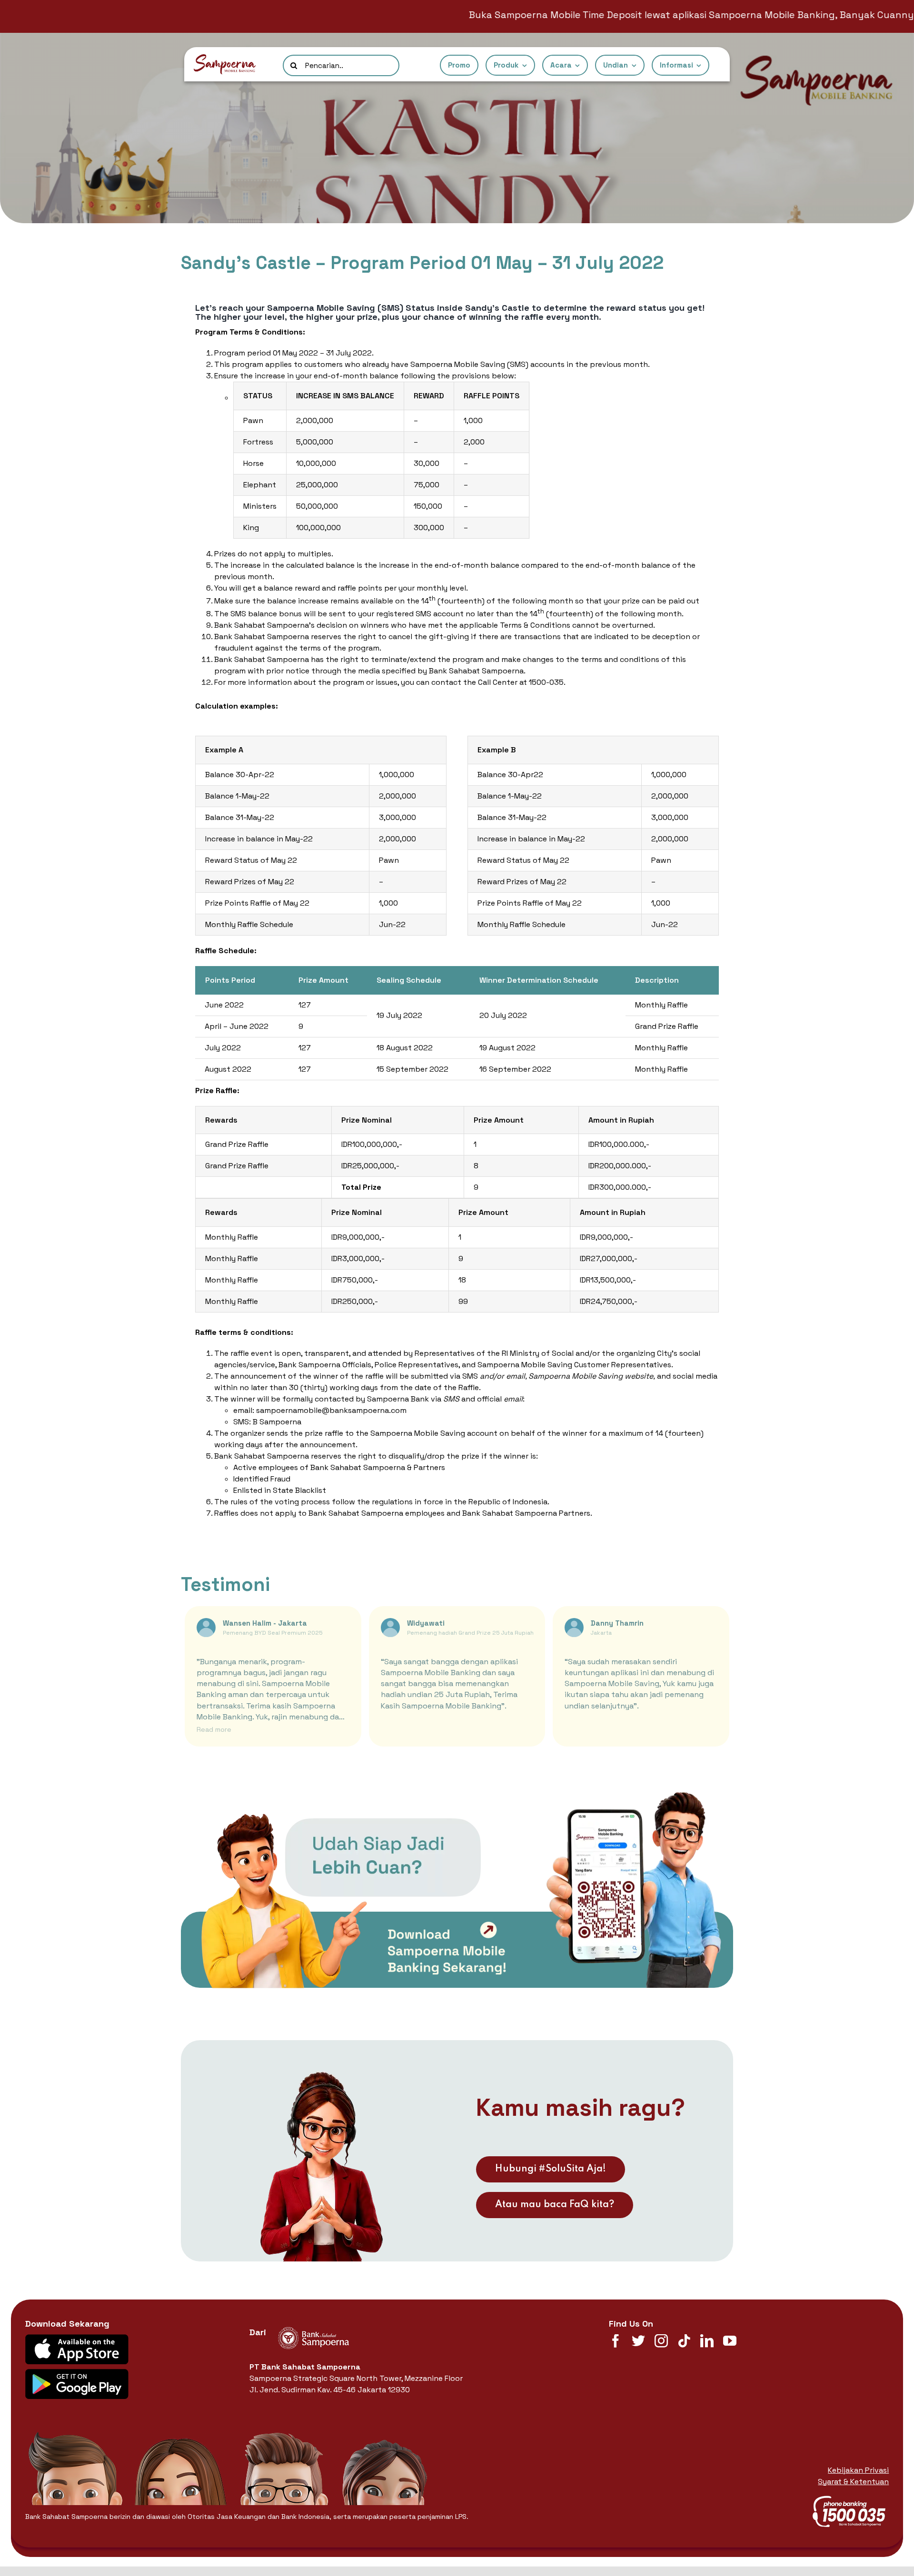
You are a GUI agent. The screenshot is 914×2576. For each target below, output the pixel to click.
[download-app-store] (77, 2338)
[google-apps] (77, 2373)
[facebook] (616, 2341)
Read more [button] (214, 1729)
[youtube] (730, 2341)
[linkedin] (707, 2341)
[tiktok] (684, 2341)
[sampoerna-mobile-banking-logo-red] (225, 58)
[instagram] (661, 2341)
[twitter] (638, 2341)
